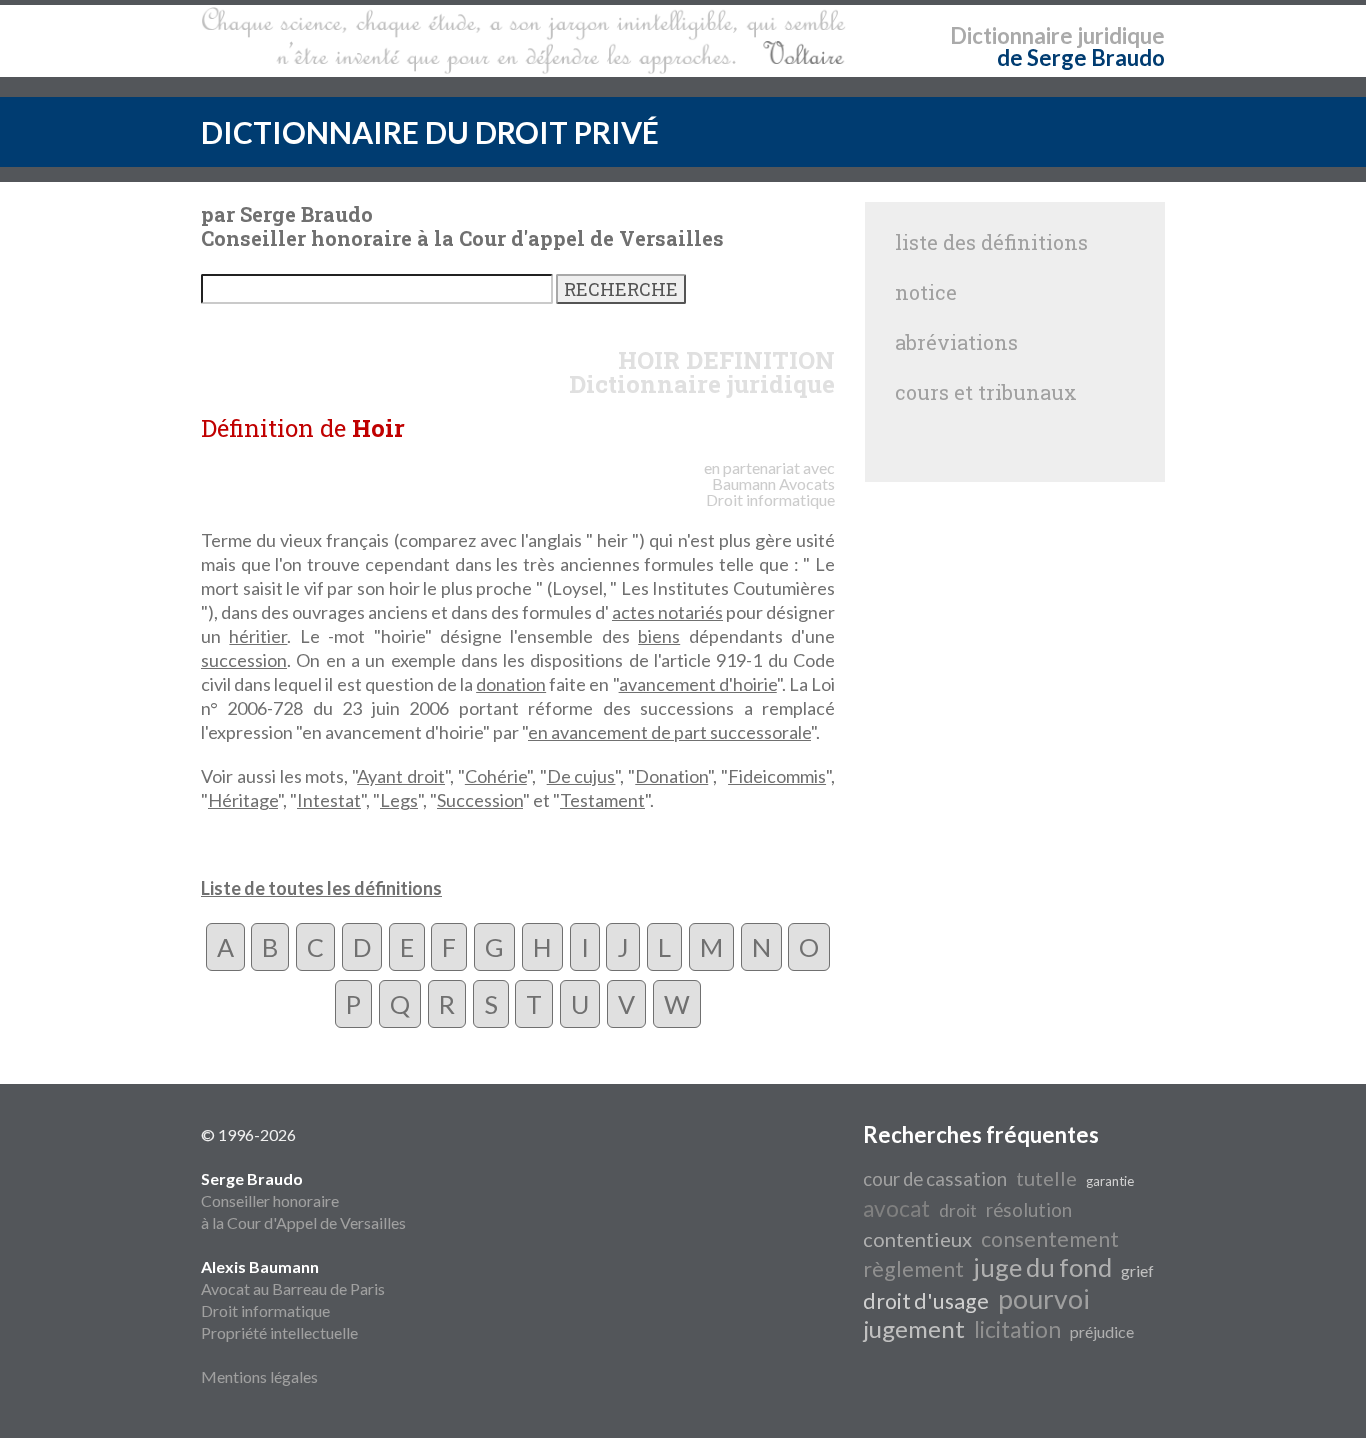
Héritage (243, 800)
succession (244, 660)
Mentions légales (259, 1376)
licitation (1017, 1329)
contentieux (917, 1239)
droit (958, 1210)
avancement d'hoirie (698, 684)
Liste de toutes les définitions (321, 888)
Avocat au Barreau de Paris (293, 1288)
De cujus (581, 776)
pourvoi (1044, 1299)
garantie (1110, 1181)
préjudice (1102, 1331)
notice (926, 292)
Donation (671, 776)
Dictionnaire (1011, 35)
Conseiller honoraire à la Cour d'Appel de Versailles (303, 1200)
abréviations (956, 342)
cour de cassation (935, 1179)
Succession (480, 800)
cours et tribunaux (986, 392)
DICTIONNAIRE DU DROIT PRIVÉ (430, 132)
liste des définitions (991, 242)
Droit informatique (265, 1310)
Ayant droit (401, 776)
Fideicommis (777, 776)
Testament (602, 800)
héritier (258, 636)
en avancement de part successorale (669, 732)
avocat (896, 1208)
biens (659, 636)
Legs (399, 800)
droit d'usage (926, 1301)
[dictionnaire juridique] (523, 41)
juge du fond (1042, 1267)
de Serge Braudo (1081, 57)
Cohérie (496, 776)
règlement (913, 1269)
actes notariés (667, 612)
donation (511, 684)
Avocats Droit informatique (770, 491)
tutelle (1046, 1178)
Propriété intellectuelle (279, 1332)
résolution (1029, 1210)
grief (1137, 1270)
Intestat (329, 800)
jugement (914, 1328)
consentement (1050, 1239)
